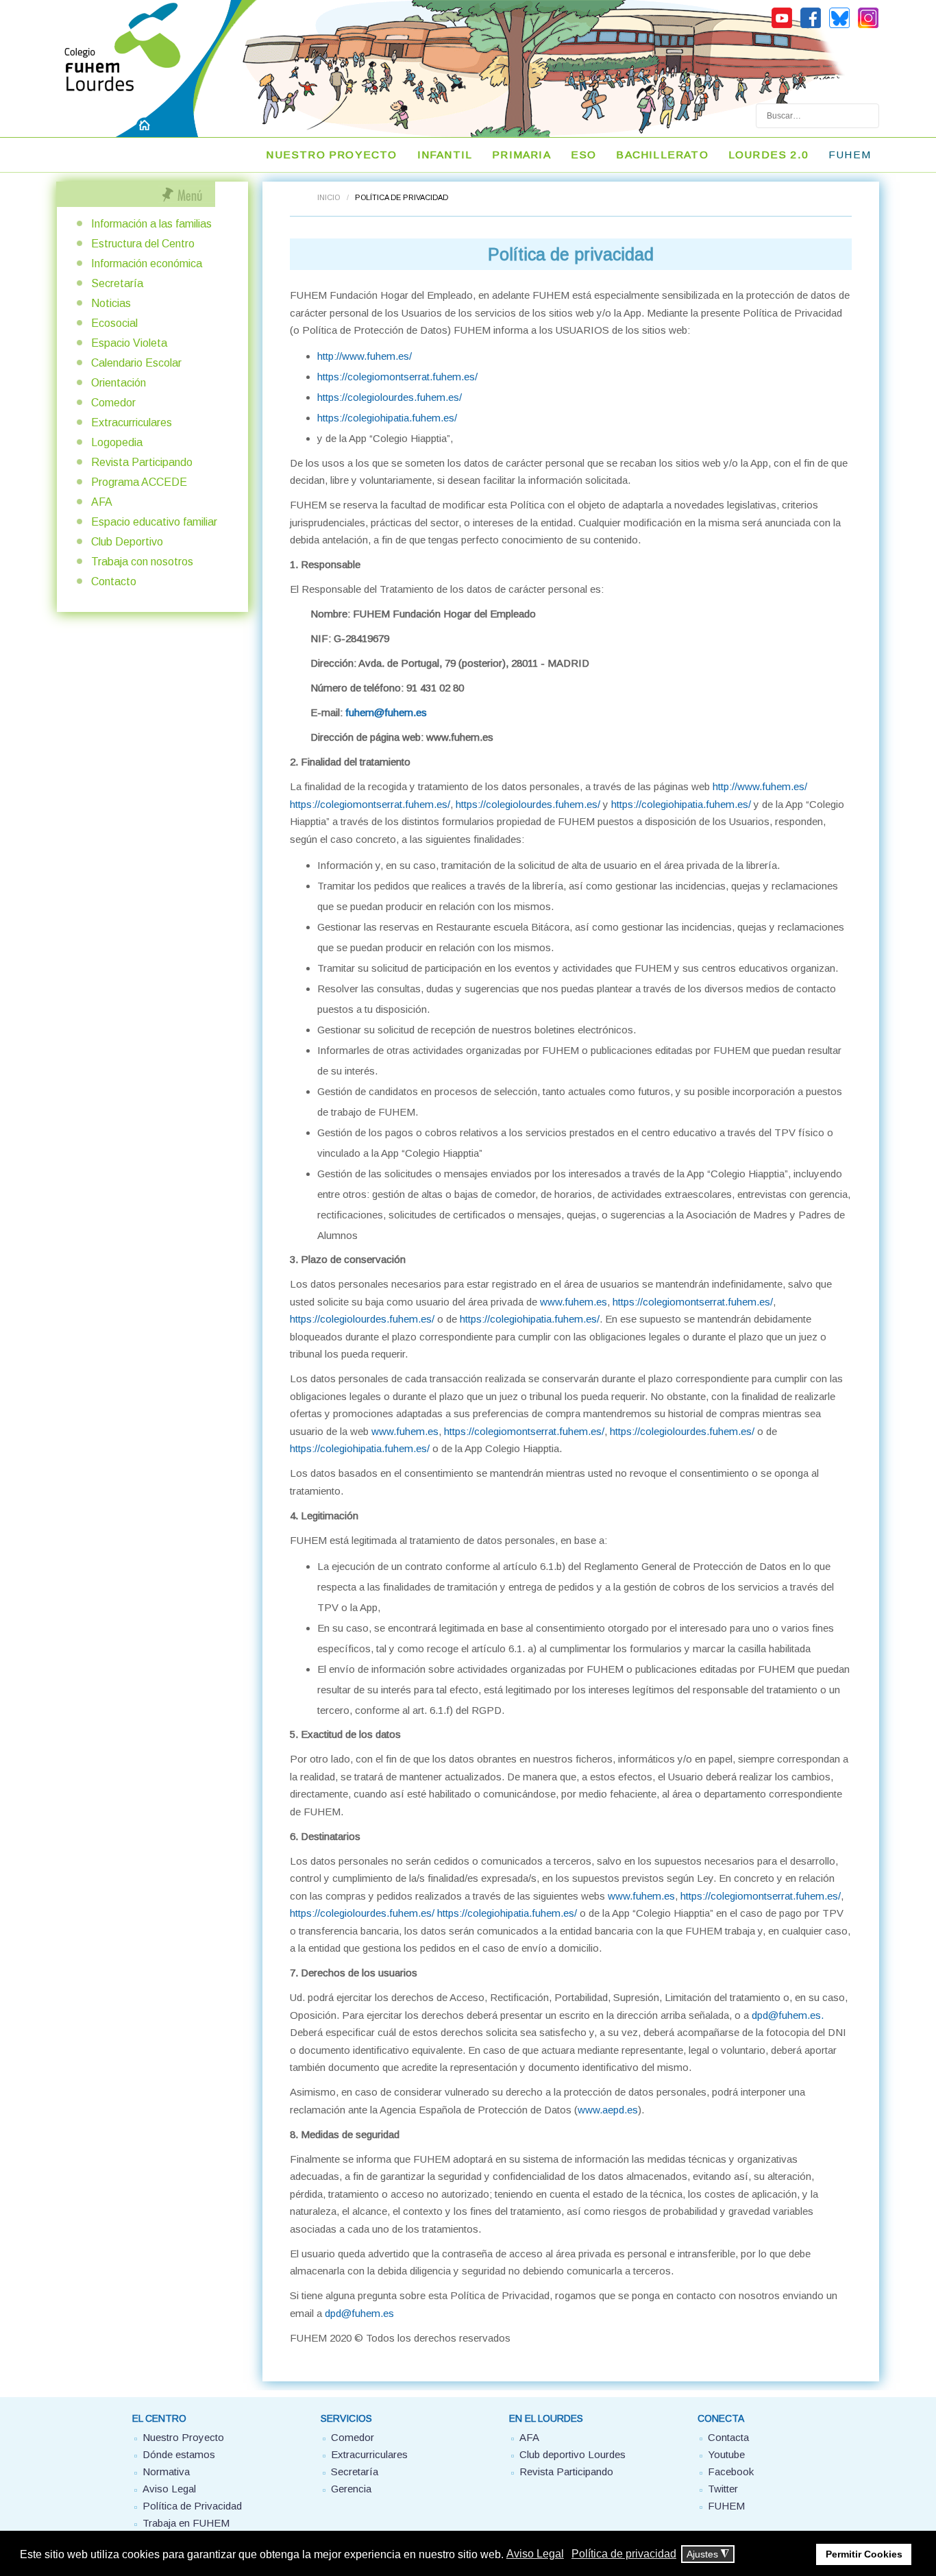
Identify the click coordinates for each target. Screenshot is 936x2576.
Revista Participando (142, 462)
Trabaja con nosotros (142, 562)
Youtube (726, 2454)
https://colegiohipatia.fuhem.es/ (387, 418)
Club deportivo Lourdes (572, 2454)
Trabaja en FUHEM (186, 2523)
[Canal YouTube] (782, 26)
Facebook (731, 2471)
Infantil (445, 155)
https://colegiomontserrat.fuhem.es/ (397, 377)
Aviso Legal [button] (535, 2554)
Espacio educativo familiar (154, 522)
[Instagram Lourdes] (868, 26)
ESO (584, 155)
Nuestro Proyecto (183, 2437)
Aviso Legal (169, 2489)
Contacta (728, 2437)
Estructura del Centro (143, 244)
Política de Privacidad (192, 2506)
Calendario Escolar (136, 363)
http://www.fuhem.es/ (365, 356)
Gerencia (351, 2489)
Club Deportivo (127, 542)
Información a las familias (151, 224)
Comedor (113, 403)
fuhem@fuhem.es (386, 712)
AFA (102, 502)
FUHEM (850, 155)
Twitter (723, 2489)
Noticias (111, 303)
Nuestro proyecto (331, 155)
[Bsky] (839, 26)
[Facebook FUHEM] (811, 26)
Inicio (329, 197)
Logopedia (117, 442)
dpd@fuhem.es (786, 2015)
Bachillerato (662, 155)
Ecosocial (114, 323)
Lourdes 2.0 (768, 155)
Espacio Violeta (129, 343)
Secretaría (117, 283)
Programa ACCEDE (139, 482)
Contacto (114, 581)
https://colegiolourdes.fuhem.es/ (390, 397)
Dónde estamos (179, 2454)
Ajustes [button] (708, 2554)
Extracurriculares (132, 422)
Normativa (166, 2471)
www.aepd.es (608, 2110)
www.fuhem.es (574, 1302)
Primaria (521, 155)
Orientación (119, 383)
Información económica (147, 263)
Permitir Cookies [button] (864, 2554)
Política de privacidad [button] (624, 2554)
